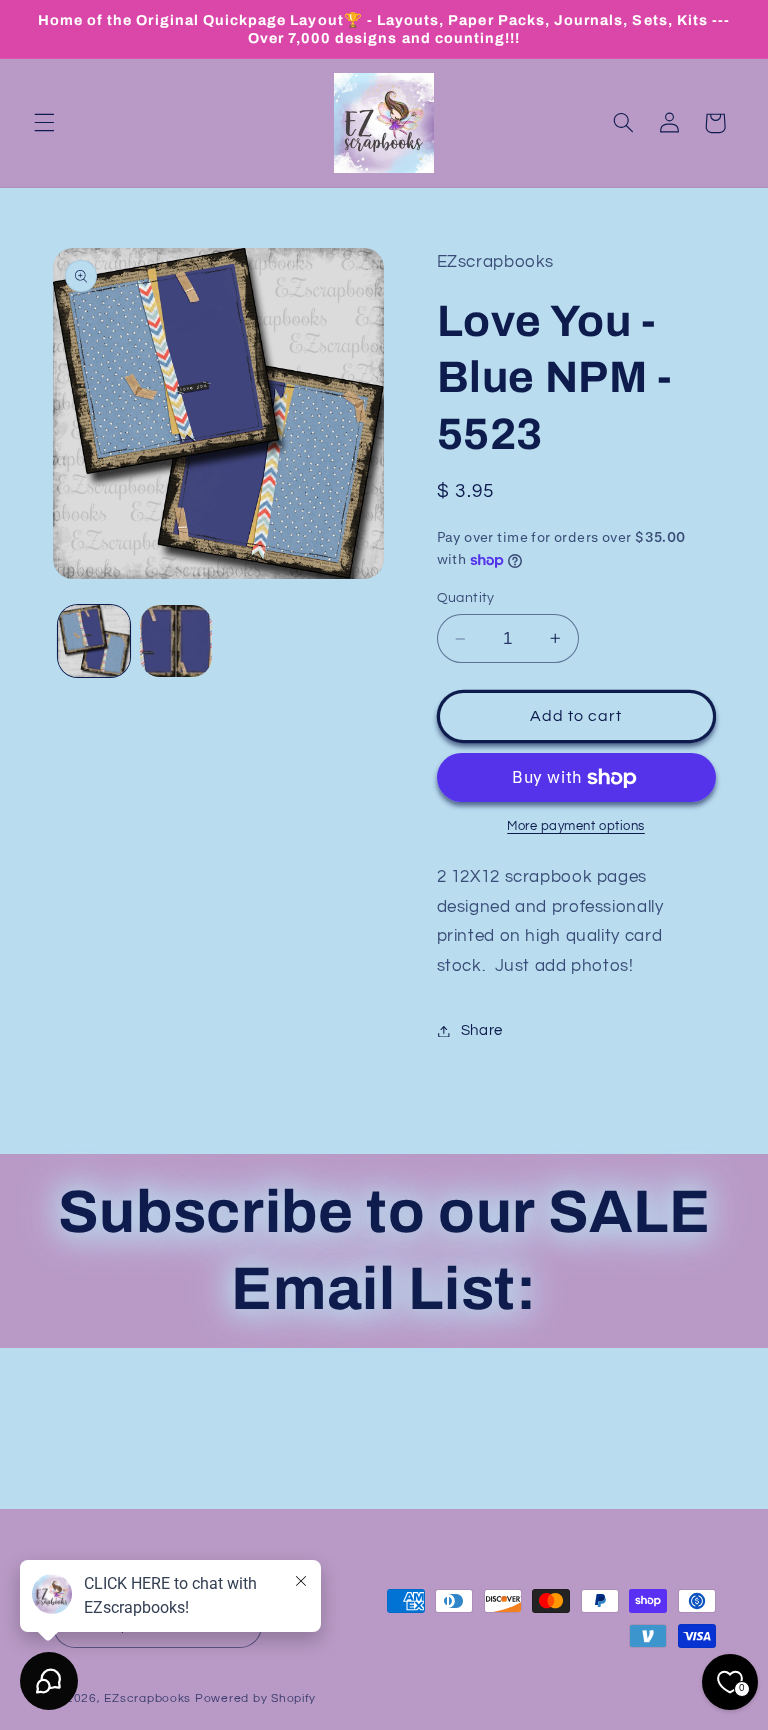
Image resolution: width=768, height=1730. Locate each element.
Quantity (466, 598)
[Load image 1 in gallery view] (94, 641)
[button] (44, 123)
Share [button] (482, 1030)
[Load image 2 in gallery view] (176, 641)
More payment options (576, 826)
